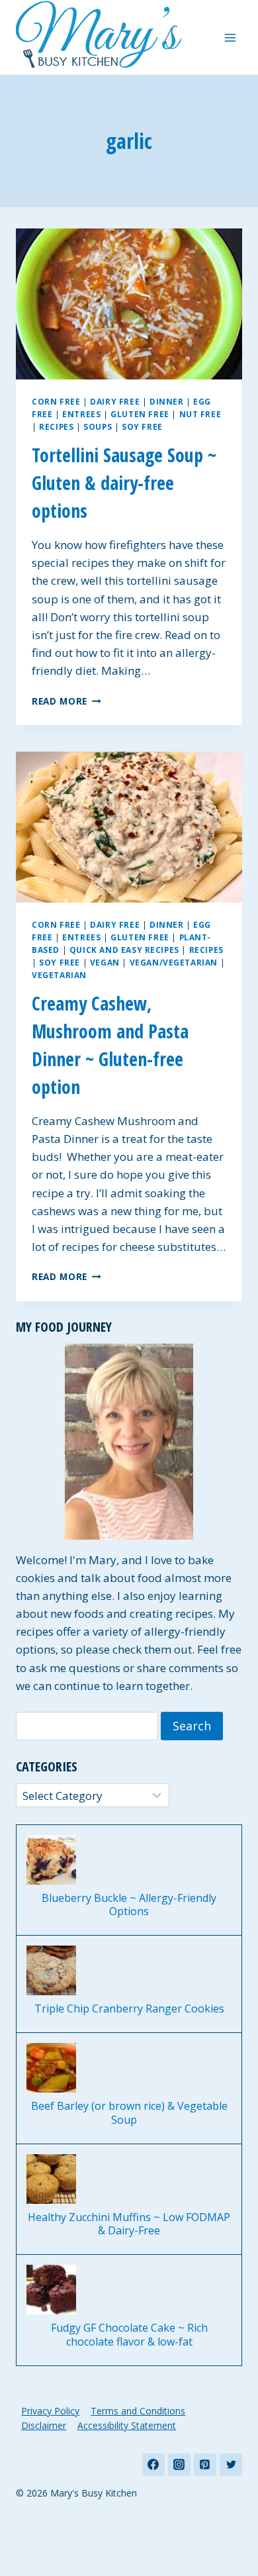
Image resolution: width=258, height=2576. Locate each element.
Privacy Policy (50, 2411)
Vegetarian (59, 975)
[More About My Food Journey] (129, 1442)
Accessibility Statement (127, 2425)
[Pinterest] (205, 2465)
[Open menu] (230, 37)
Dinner (167, 401)
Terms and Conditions (138, 2411)
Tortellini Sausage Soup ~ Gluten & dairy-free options (124, 483)
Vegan (105, 962)
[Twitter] (231, 2465)
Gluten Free (140, 414)
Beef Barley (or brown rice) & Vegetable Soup (129, 2113)
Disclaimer (44, 2425)
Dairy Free (115, 401)
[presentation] (129, 304)
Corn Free (56, 401)
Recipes (56, 426)
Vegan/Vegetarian (174, 962)
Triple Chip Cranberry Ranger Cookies (129, 2009)
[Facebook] (153, 2465)
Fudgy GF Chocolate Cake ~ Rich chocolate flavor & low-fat (129, 2335)
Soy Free (142, 426)
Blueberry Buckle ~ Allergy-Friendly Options (129, 1905)
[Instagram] (179, 2465)
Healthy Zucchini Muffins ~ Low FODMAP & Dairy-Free (129, 2224)
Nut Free (200, 414)
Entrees (81, 414)
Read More (66, 701)
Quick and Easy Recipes (124, 950)
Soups (98, 426)
